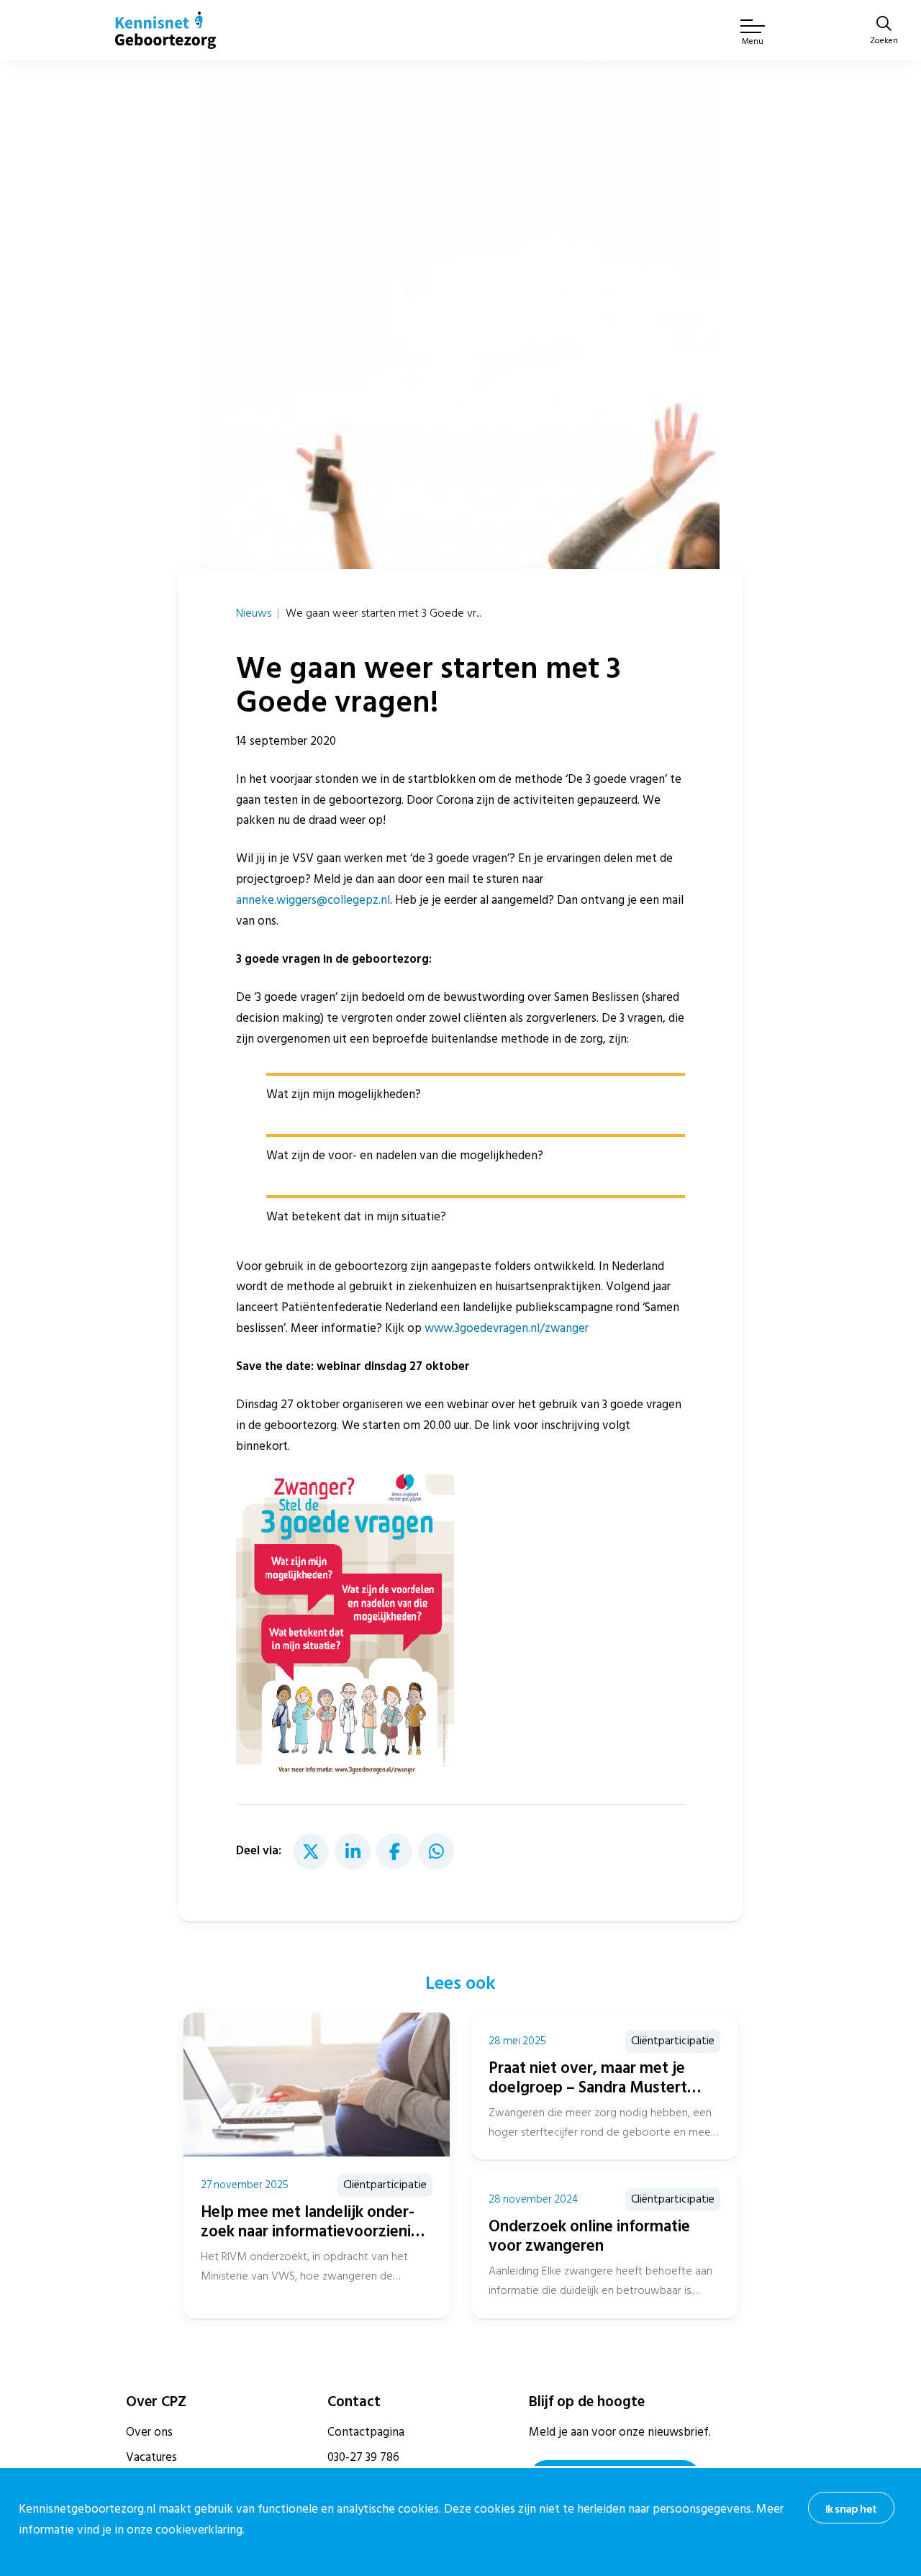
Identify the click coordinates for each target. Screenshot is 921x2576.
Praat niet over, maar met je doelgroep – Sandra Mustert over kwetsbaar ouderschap (588, 2087)
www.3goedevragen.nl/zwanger (507, 1328)
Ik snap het (851, 2509)
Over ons (149, 2432)
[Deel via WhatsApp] (436, 1851)
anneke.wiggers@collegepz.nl (313, 900)
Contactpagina (366, 2432)
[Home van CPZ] (165, 30)
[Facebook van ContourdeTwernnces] (394, 1851)
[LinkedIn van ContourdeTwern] (353, 1851)
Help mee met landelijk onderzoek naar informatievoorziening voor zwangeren (315, 2231)
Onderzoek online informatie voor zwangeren (589, 2236)
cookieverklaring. (200, 2530)
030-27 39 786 (363, 2457)
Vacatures (151, 2457)
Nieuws (254, 613)
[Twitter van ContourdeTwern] (311, 1851)
